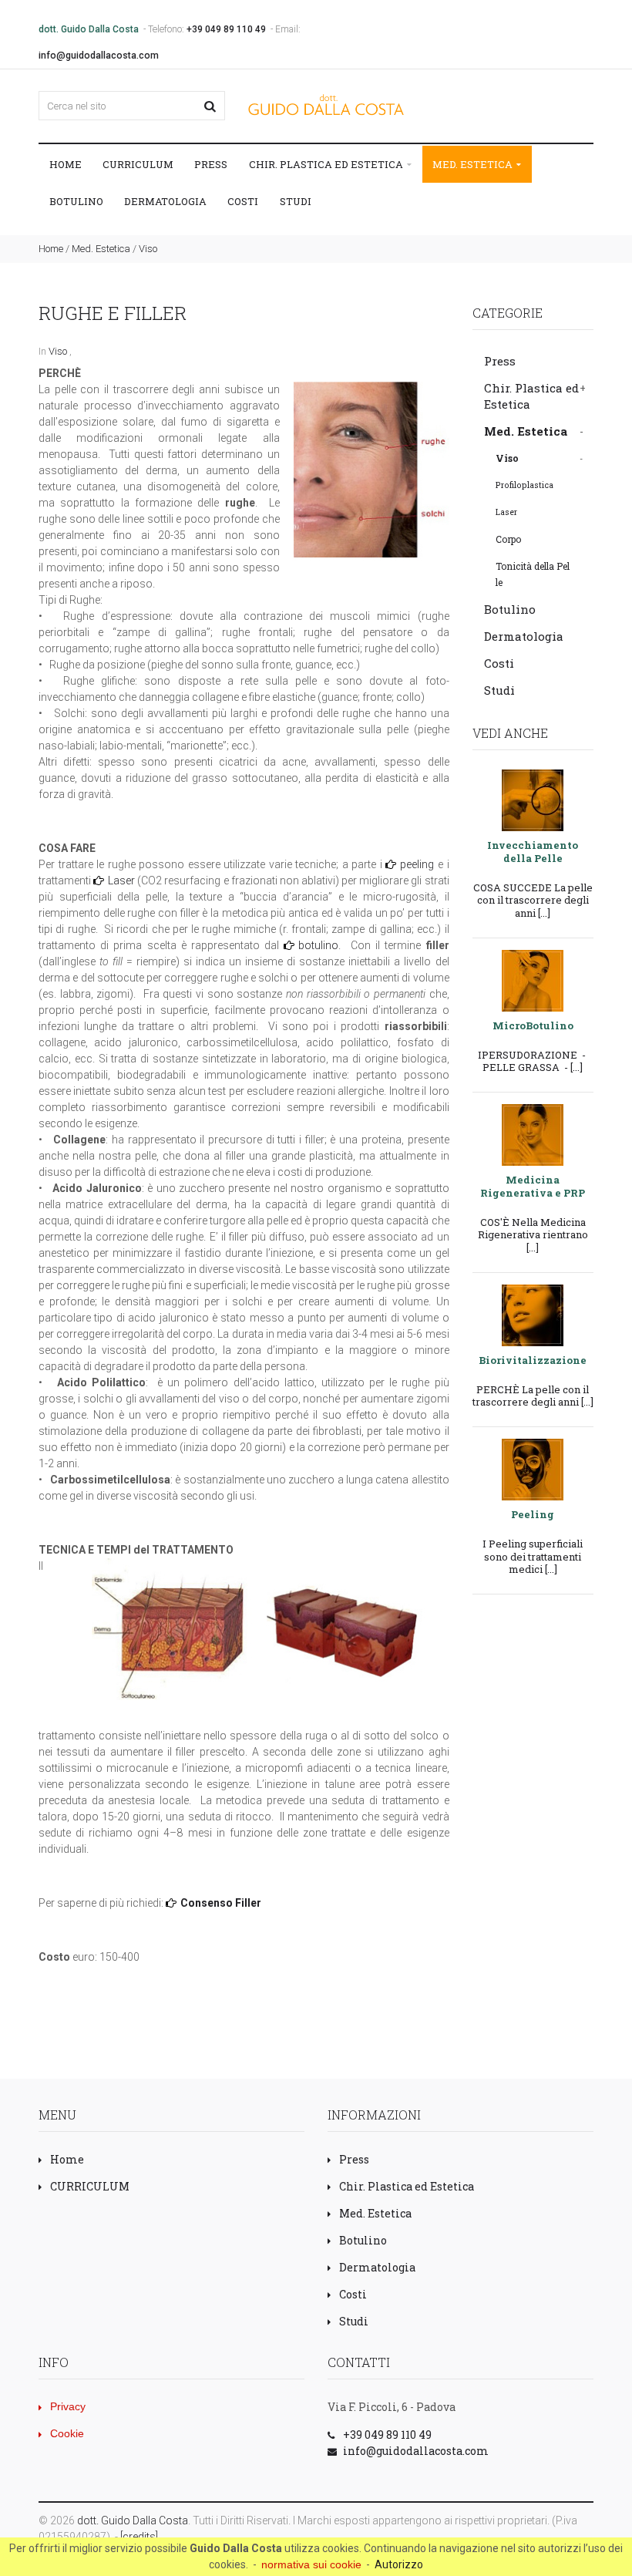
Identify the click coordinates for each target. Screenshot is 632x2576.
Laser (121, 881)
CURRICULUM (138, 164)
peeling (417, 864)
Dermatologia (165, 201)
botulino (318, 945)
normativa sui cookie (311, 2564)
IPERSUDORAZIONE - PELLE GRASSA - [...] (533, 1061)
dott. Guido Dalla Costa (133, 2520)
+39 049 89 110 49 (226, 29)
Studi (296, 201)
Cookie (67, 2433)
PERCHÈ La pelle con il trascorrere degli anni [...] (533, 1396)
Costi (243, 201)
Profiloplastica (524, 485)
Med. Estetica (474, 164)
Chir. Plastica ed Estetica (327, 164)
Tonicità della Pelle (533, 574)
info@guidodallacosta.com (99, 56)
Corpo (508, 539)
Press (211, 164)
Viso (148, 249)
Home (66, 164)
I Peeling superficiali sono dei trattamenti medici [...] (533, 1556)
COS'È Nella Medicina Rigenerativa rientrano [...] (533, 1235)
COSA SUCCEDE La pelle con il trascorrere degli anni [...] (533, 900)
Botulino (76, 201)
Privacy (68, 2406)
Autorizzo (399, 2564)
